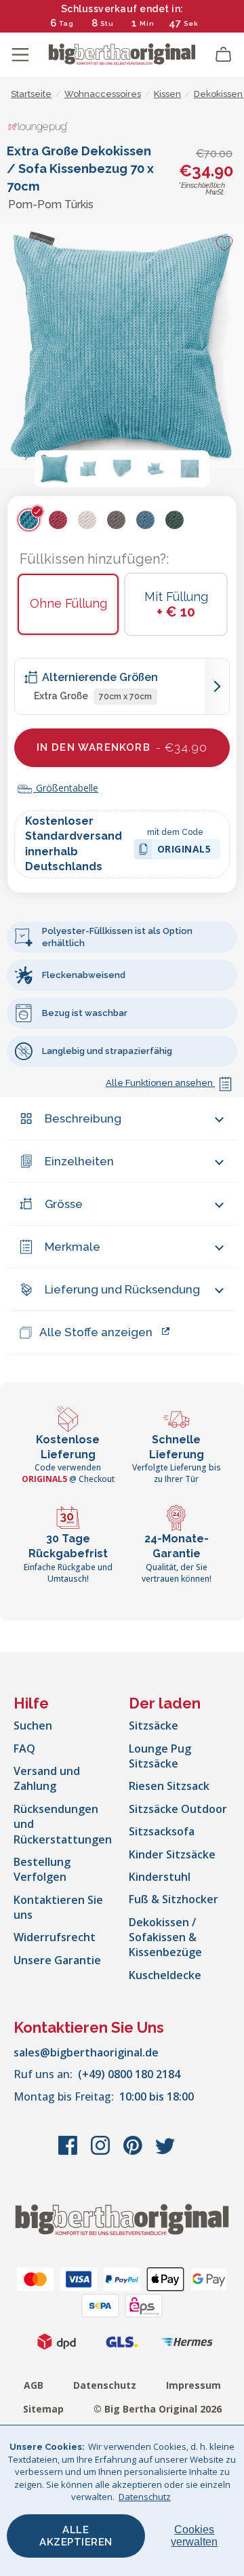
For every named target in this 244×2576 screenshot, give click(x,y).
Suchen (33, 1725)
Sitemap (43, 2409)
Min (147, 23)
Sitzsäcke (154, 1725)
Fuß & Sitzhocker (174, 1899)
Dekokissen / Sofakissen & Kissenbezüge (165, 1937)
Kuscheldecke (165, 1975)
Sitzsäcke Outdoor (178, 1809)
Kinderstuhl (160, 1877)
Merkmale (73, 1247)
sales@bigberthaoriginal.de (86, 2052)
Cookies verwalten (194, 2536)
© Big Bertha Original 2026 (158, 2409)
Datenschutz (105, 2385)
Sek (191, 23)
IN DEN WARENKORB (122, 747)
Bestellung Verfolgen (42, 1869)
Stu (107, 23)
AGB (34, 2385)
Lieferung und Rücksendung (122, 1289)
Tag (66, 23)
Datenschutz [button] (145, 2497)
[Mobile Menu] (20, 55)
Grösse (64, 1204)
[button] (54, 469)
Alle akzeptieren (76, 2536)
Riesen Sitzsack (169, 1786)
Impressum (194, 2385)
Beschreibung (83, 1118)
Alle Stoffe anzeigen (96, 1332)
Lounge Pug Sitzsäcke (160, 1756)
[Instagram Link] (102, 2152)
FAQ (24, 1749)
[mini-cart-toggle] (224, 55)
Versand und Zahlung (47, 1778)
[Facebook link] (69, 2152)
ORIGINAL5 (184, 851)
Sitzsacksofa (162, 1831)
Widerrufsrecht (55, 1937)
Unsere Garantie (57, 1960)
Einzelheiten (79, 1161)
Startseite (31, 94)
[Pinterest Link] (134, 2152)
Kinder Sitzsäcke (172, 1854)
